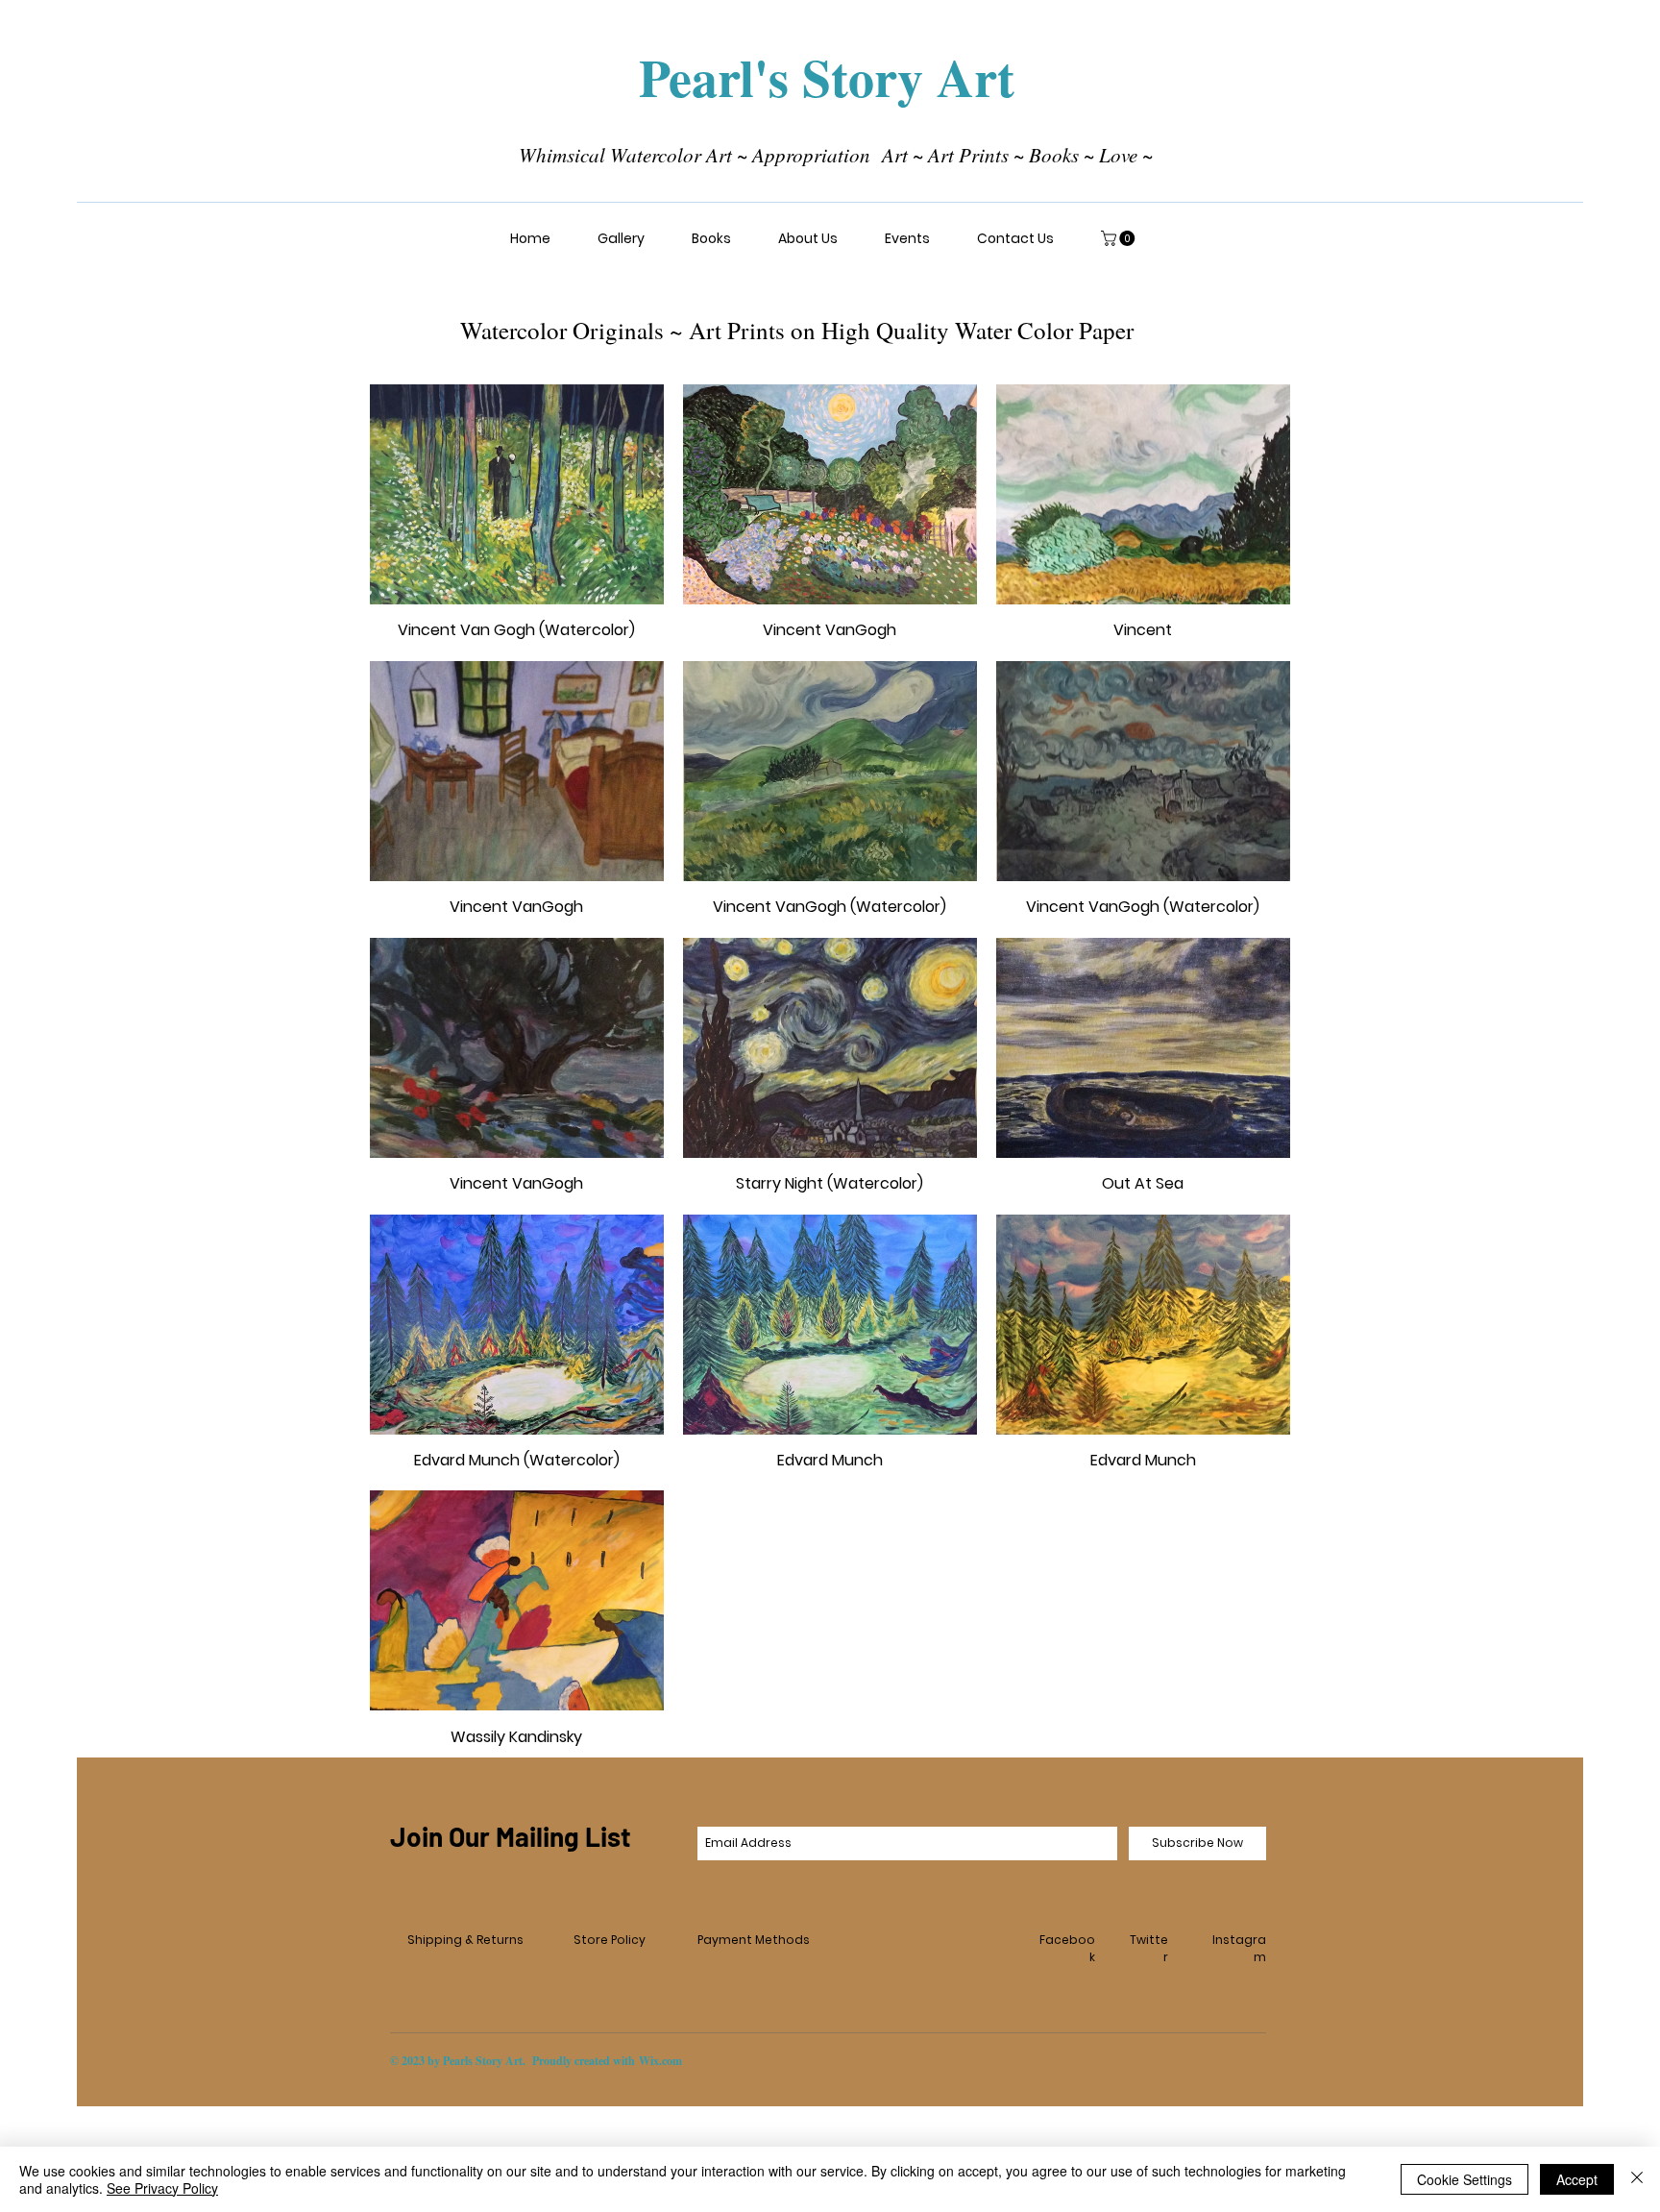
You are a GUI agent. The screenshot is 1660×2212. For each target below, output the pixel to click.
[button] (621, 238)
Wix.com (660, 2061)
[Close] (1637, 2179)
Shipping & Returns (465, 1940)
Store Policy (610, 1940)
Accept (1577, 2179)
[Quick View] (517, 494)
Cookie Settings (1465, 2179)
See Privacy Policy (162, 2188)
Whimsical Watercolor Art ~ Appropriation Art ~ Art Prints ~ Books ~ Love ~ (830, 155)
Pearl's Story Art (827, 77)
